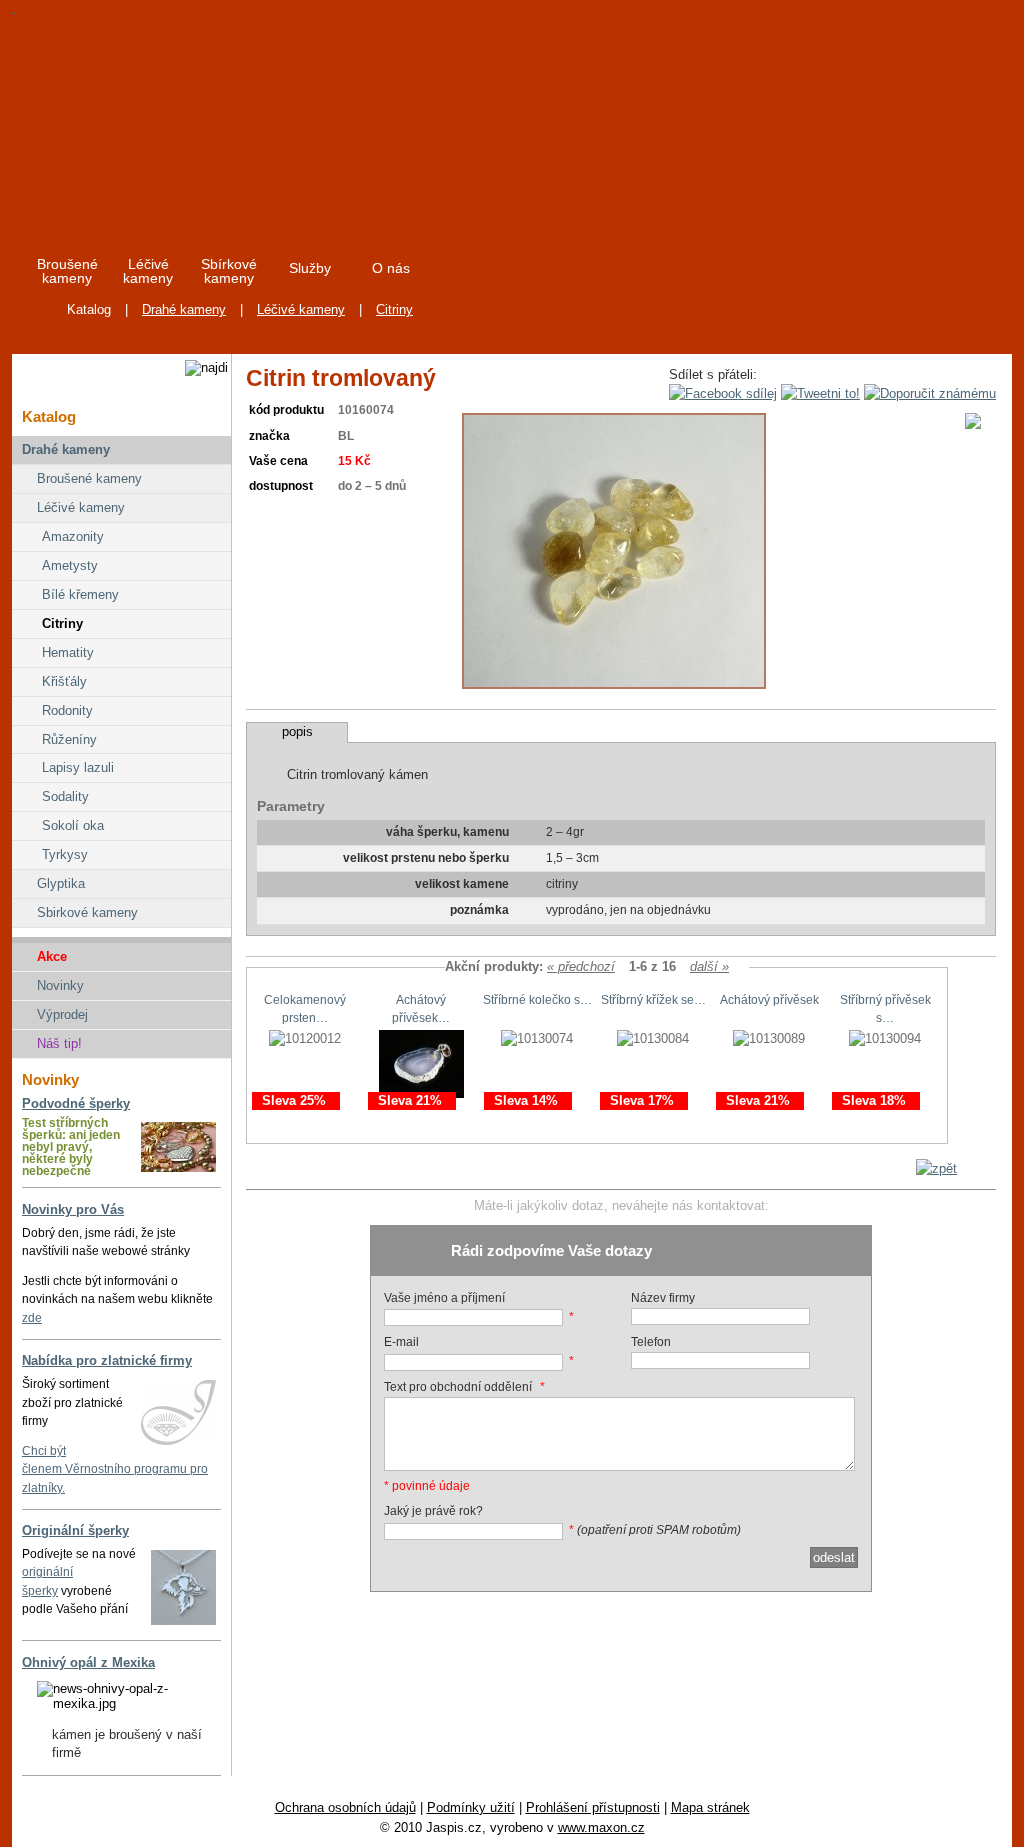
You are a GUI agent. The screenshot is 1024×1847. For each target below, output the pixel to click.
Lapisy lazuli (78, 767)
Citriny (394, 309)
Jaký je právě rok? (433, 1511)
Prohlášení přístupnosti (593, 1807)
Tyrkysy (65, 854)
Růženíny (69, 739)
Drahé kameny (184, 309)
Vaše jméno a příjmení (444, 1298)
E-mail (401, 1342)
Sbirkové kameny (87, 912)
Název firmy (663, 1298)
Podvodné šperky (76, 1103)
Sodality (65, 796)
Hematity (68, 652)
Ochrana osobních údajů (345, 1807)
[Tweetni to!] (820, 393)
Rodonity (67, 710)
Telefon (651, 1342)
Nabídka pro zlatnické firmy (107, 1360)
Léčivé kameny (301, 309)
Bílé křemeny (80, 594)
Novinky (60, 985)
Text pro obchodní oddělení (458, 1387)
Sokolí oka (73, 825)
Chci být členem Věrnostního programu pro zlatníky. (115, 1469)
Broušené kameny (89, 478)
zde (32, 1318)
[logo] (193, 119)
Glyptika (61, 883)
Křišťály (64, 681)
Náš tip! (59, 1043)
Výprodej (62, 1014)
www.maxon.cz (601, 1827)
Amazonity (73, 536)
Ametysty (70, 565)
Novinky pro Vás (73, 1209)
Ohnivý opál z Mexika (88, 1662)
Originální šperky (75, 1530)
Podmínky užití (471, 1807)
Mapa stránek (710, 1807)
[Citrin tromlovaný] (614, 684)
